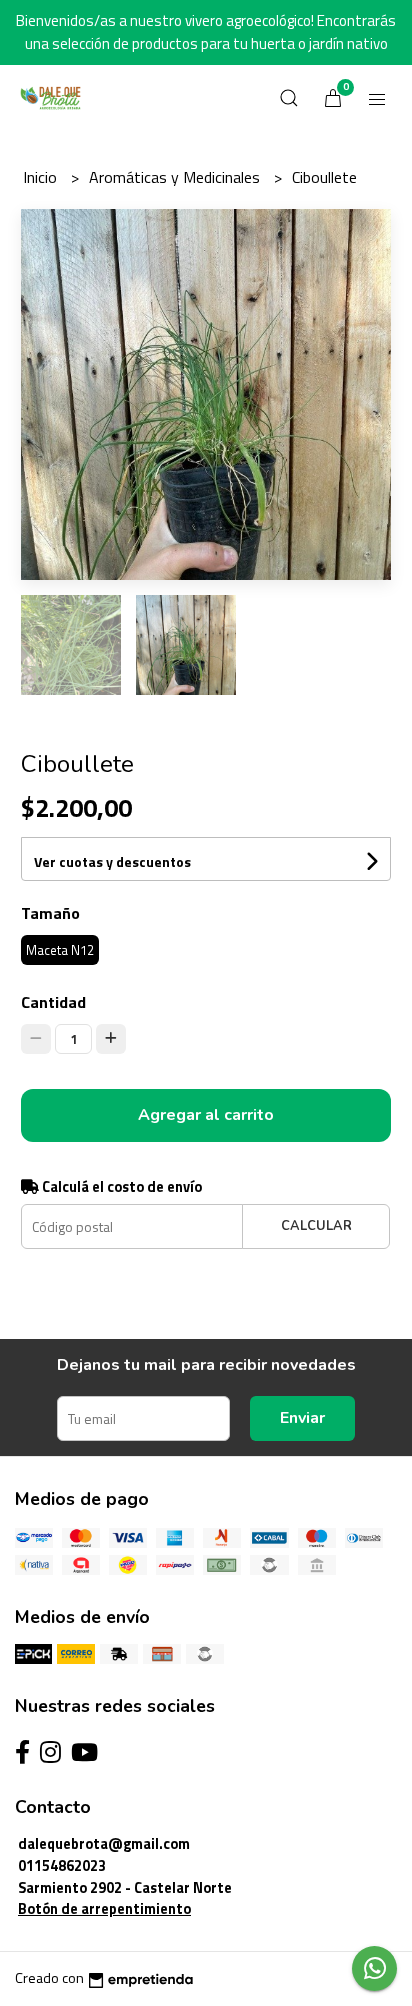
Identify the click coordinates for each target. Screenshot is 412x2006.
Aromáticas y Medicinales (176, 177)
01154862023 (62, 1866)
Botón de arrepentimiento (104, 1909)
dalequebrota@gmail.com (104, 1844)
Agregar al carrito (206, 1115)
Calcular (316, 1226)
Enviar (302, 1418)
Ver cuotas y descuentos (112, 861)
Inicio (42, 177)
